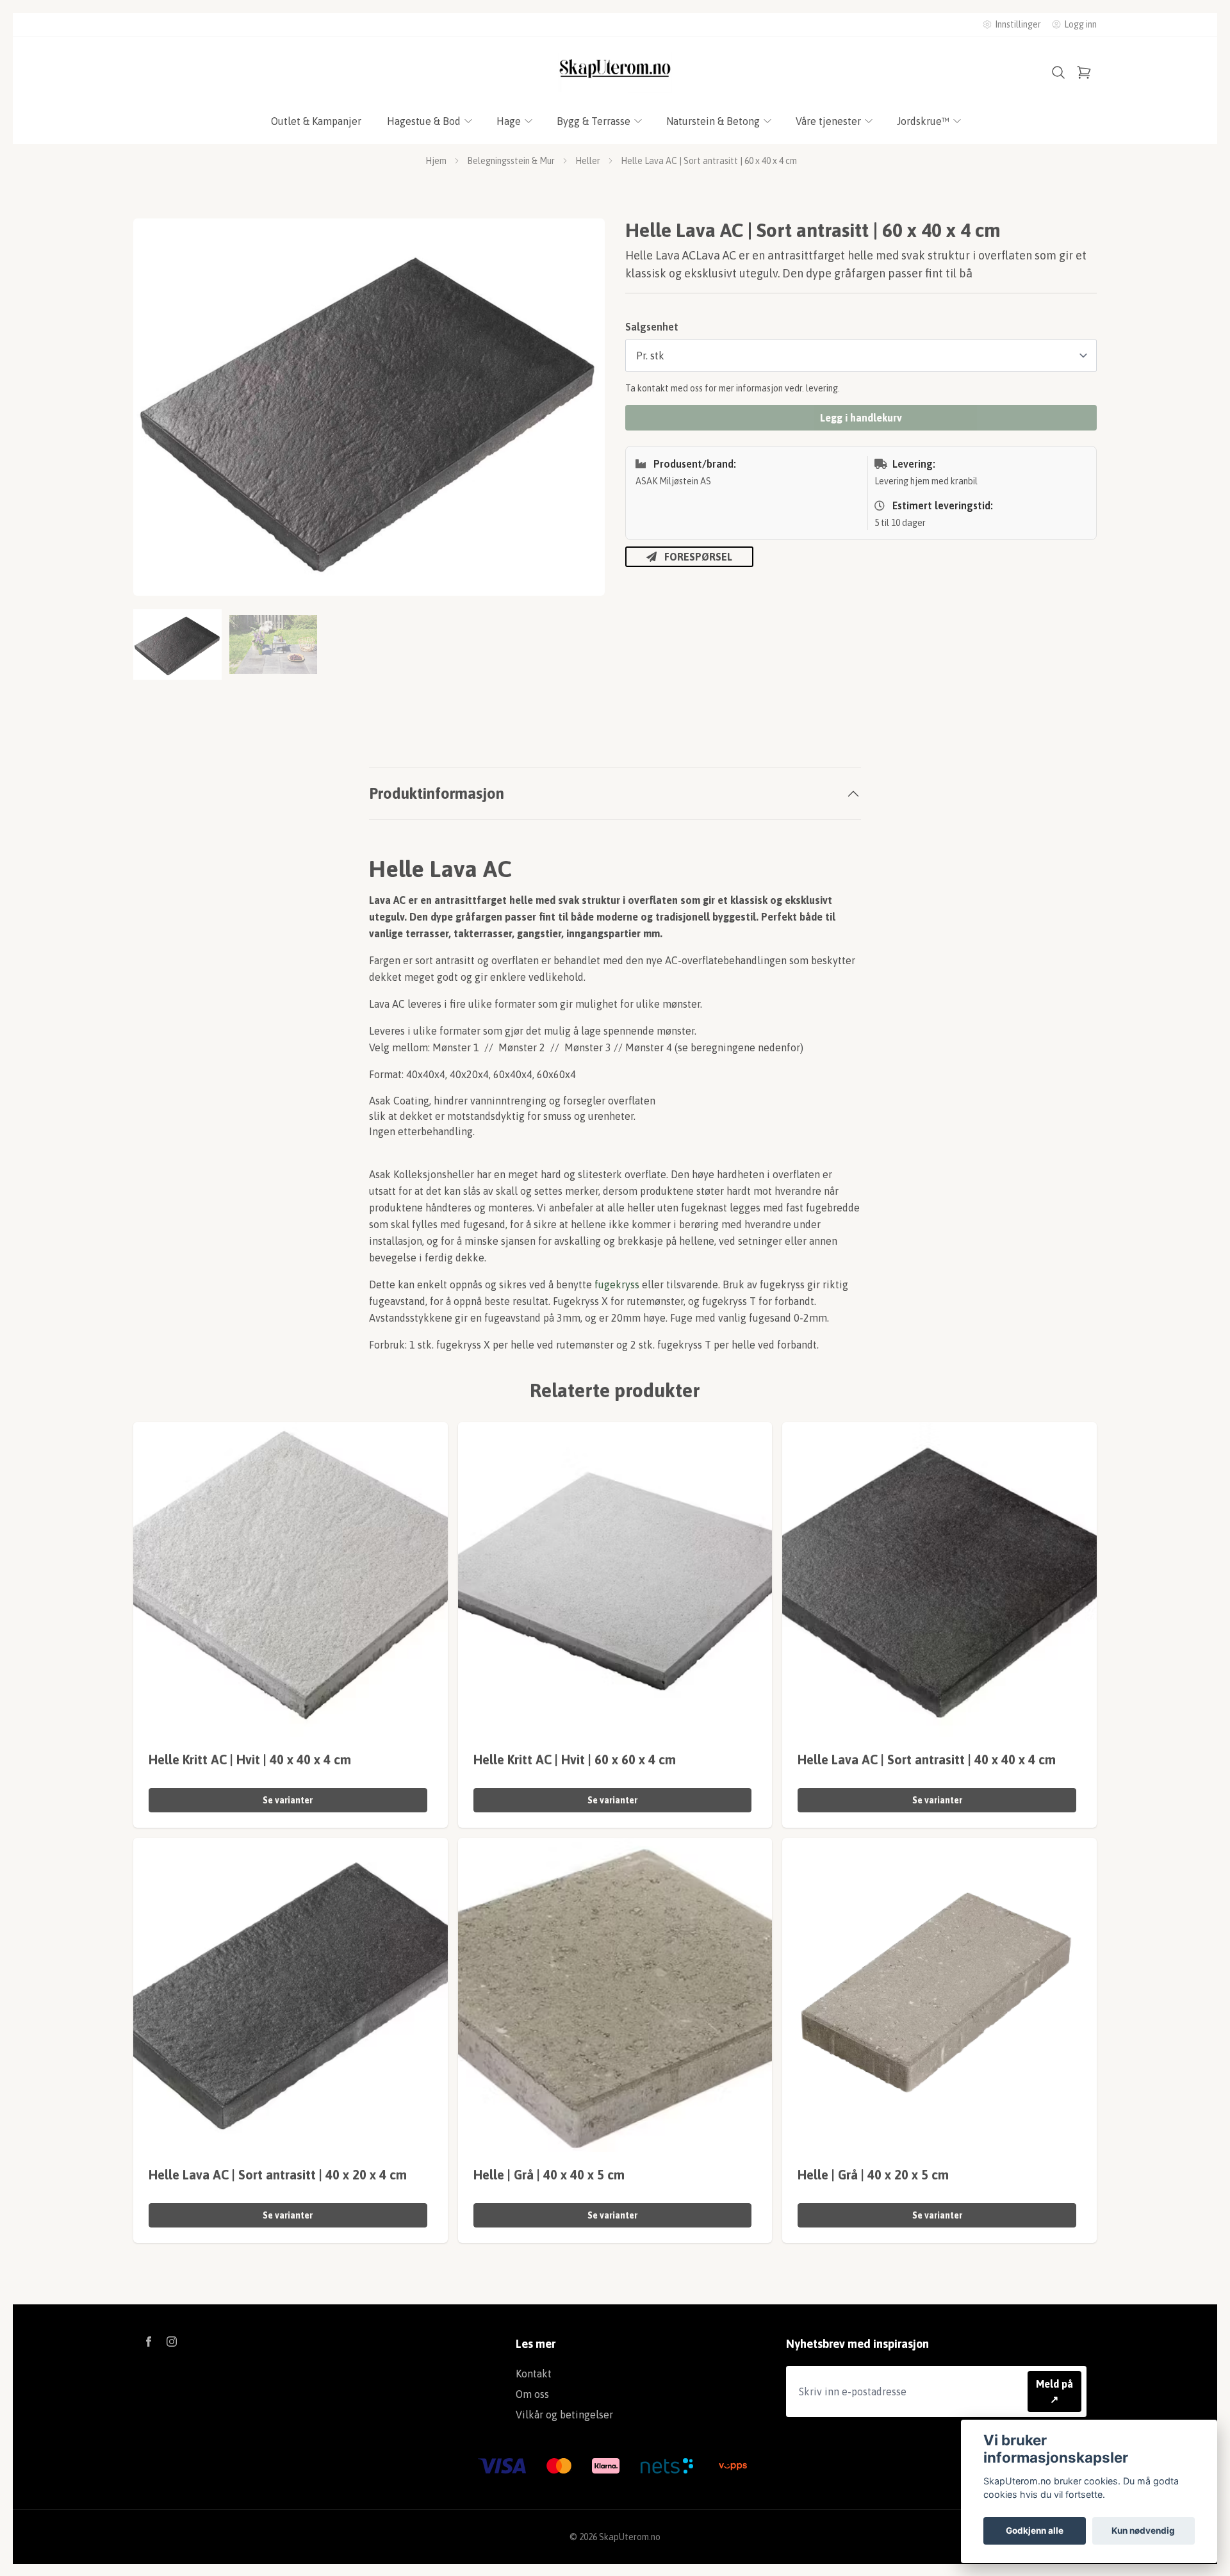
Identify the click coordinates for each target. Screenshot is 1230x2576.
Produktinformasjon (437, 793)
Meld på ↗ (1054, 2391)
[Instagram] (172, 2342)
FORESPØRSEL (698, 557)
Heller (588, 161)
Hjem (436, 161)
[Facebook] (149, 2342)
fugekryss (617, 1284)
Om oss (532, 2394)
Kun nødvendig (1143, 2531)
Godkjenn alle (1035, 2531)
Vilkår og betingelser (564, 2415)
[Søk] (1058, 72)
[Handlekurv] (1084, 72)
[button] (583, 413)
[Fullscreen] (369, 407)
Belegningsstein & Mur (511, 161)
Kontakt (534, 2374)
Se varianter (288, 1800)
